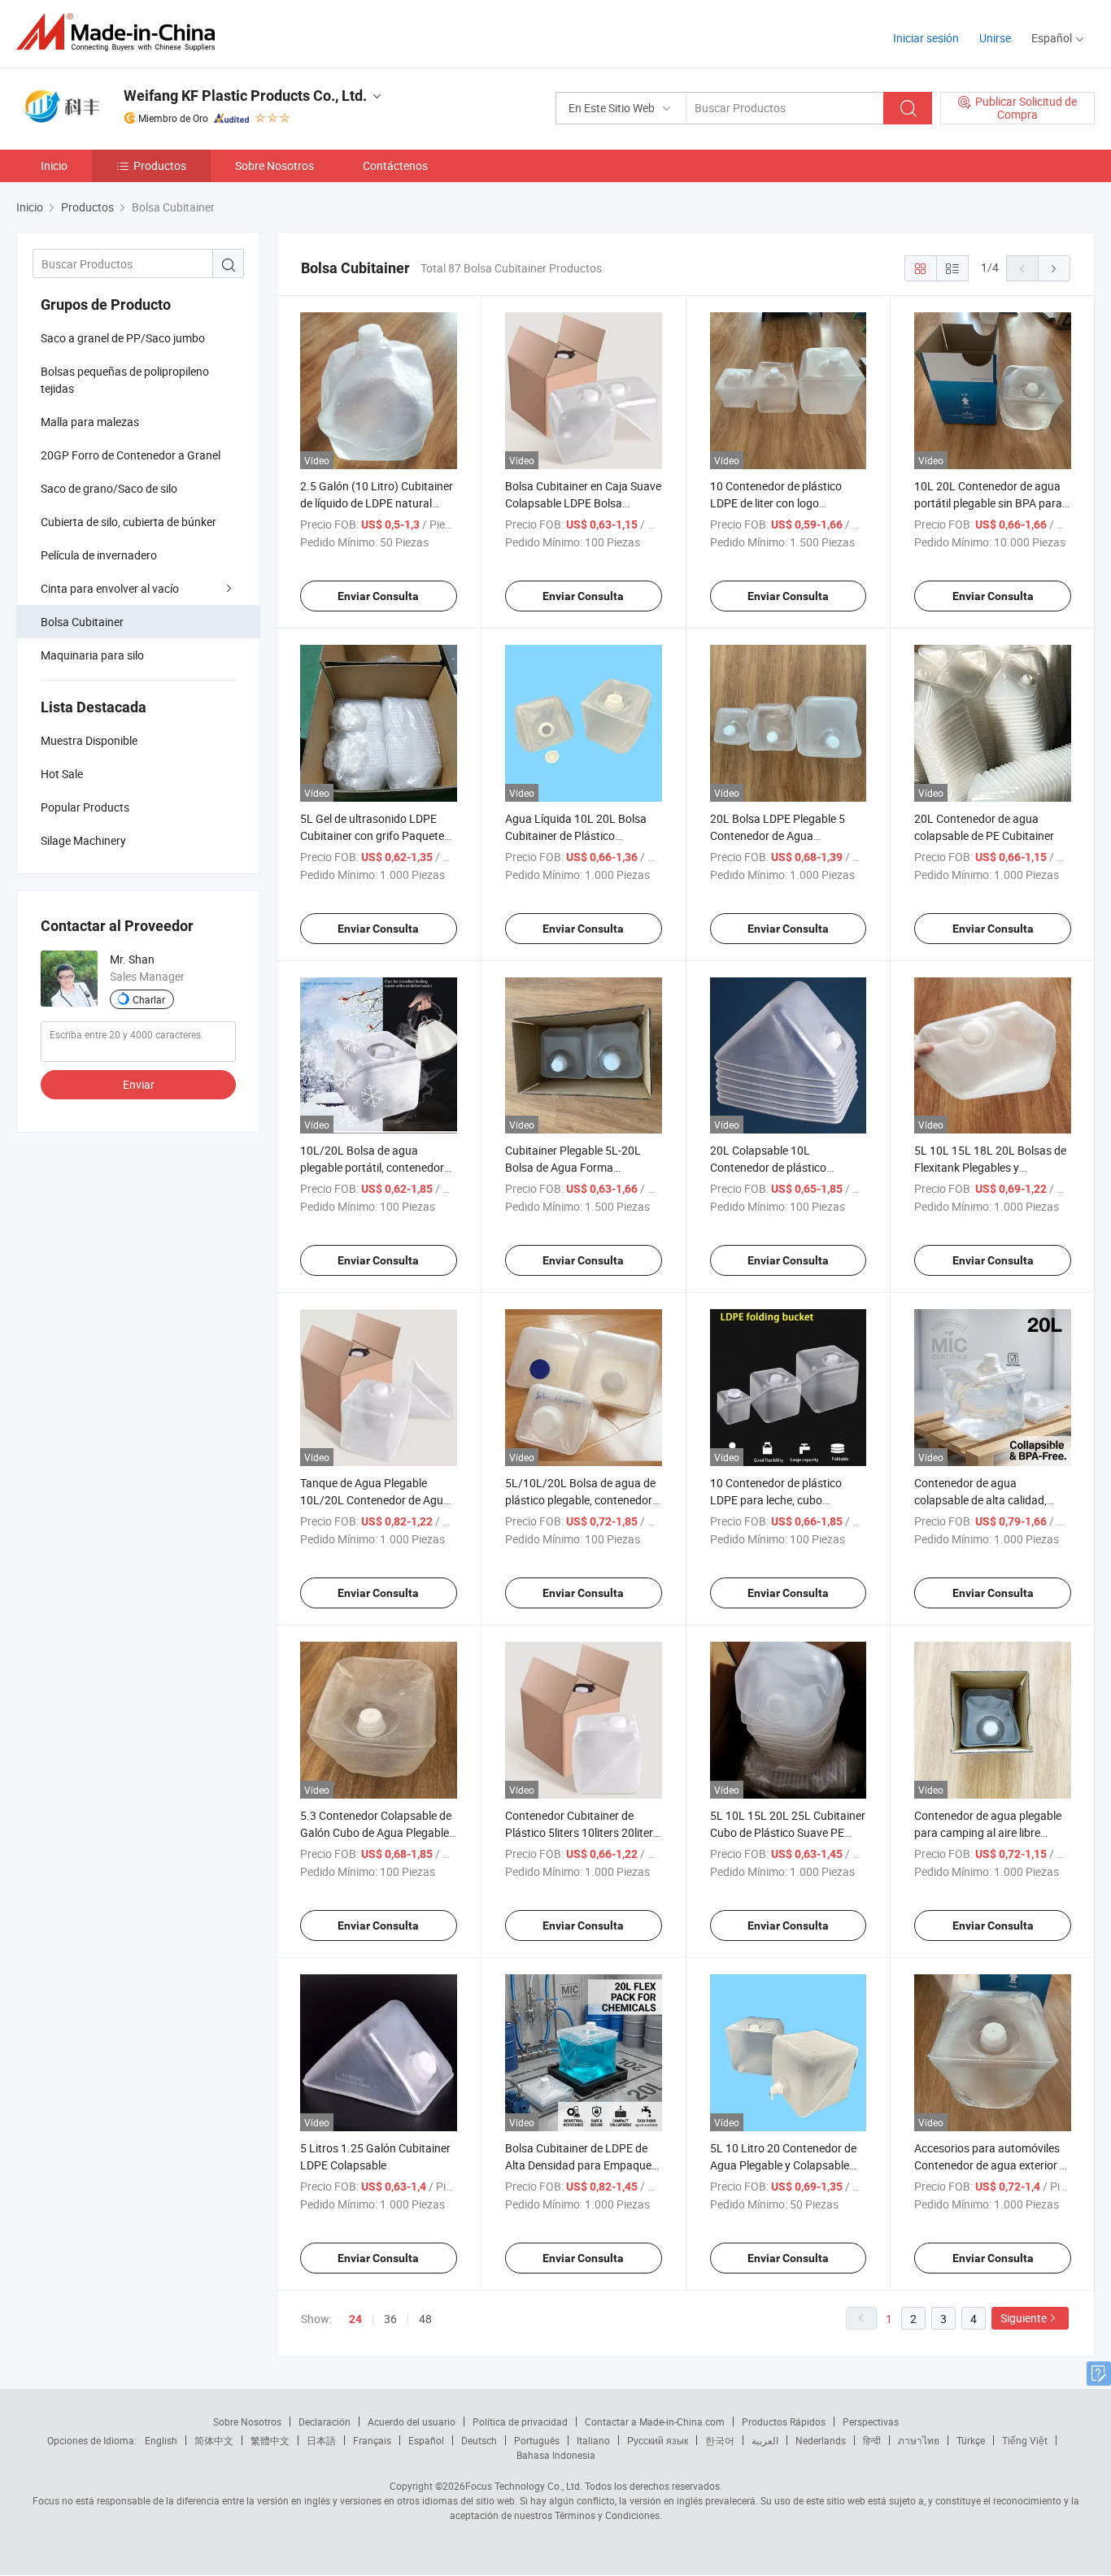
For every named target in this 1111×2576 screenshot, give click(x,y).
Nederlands (821, 2440)
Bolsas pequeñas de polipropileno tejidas (125, 380)
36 (390, 2319)
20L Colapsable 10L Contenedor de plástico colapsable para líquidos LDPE (786, 1167)
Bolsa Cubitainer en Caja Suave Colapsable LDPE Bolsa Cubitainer (583, 503)
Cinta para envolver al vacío (110, 588)
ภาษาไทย (919, 2440)
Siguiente (1024, 2318)
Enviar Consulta (378, 596)
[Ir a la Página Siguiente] (1054, 268)
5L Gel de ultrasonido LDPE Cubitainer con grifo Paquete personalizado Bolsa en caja (372, 835)
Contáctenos (395, 165)
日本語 (321, 2440)
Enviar (139, 1084)
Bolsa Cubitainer (82, 622)
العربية (765, 2440)
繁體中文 (270, 2440)
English (161, 2440)
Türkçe (971, 2440)
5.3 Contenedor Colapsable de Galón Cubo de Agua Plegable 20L (376, 1832)
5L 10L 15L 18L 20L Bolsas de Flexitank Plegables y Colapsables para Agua (990, 1167)
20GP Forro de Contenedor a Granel (131, 455)
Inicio (54, 165)
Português (537, 2440)
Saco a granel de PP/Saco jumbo (123, 338)
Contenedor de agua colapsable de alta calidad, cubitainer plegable (980, 1500)
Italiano (593, 2440)
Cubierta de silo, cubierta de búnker (129, 522)
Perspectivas (871, 2422)
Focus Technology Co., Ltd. (524, 2486)
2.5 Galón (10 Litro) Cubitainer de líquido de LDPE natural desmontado (377, 503)
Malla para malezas (90, 422)
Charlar (149, 999)
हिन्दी (872, 2440)
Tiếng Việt (1025, 2440)
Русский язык (658, 2440)
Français (372, 2440)
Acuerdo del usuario (412, 2422)
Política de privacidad (520, 2422)
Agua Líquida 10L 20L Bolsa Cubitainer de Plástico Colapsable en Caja (576, 835)
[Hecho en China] (121, 32)
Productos (160, 165)
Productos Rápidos (784, 2422)
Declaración (325, 2422)
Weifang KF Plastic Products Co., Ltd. (245, 96)
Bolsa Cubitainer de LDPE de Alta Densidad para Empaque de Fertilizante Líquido (578, 2165)
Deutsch (479, 2440)
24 (355, 2319)
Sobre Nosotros (274, 165)
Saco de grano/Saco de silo (109, 488)
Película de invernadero (99, 555)
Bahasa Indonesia (556, 2455)
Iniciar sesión (926, 38)
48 (425, 2319)
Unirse (995, 38)
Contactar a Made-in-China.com (655, 2422)
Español (426, 2440)
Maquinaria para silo (92, 655)
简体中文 (214, 2440)
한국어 (720, 2440)
